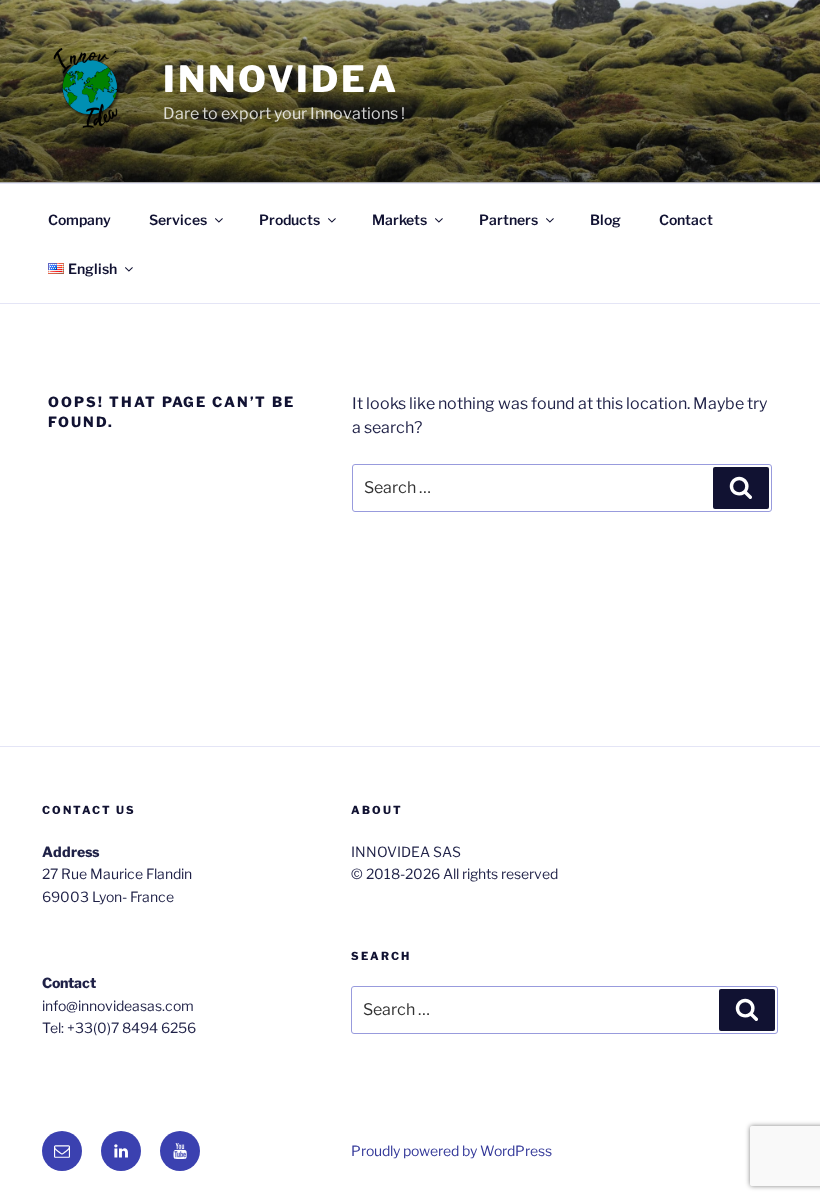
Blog (605, 219)
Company (79, 219)
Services (178, 219)
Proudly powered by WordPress (451, 1150)
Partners (508, 219)
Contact (686, 219)
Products (289, 219)
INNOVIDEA (281, 79)
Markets (399, 219)
